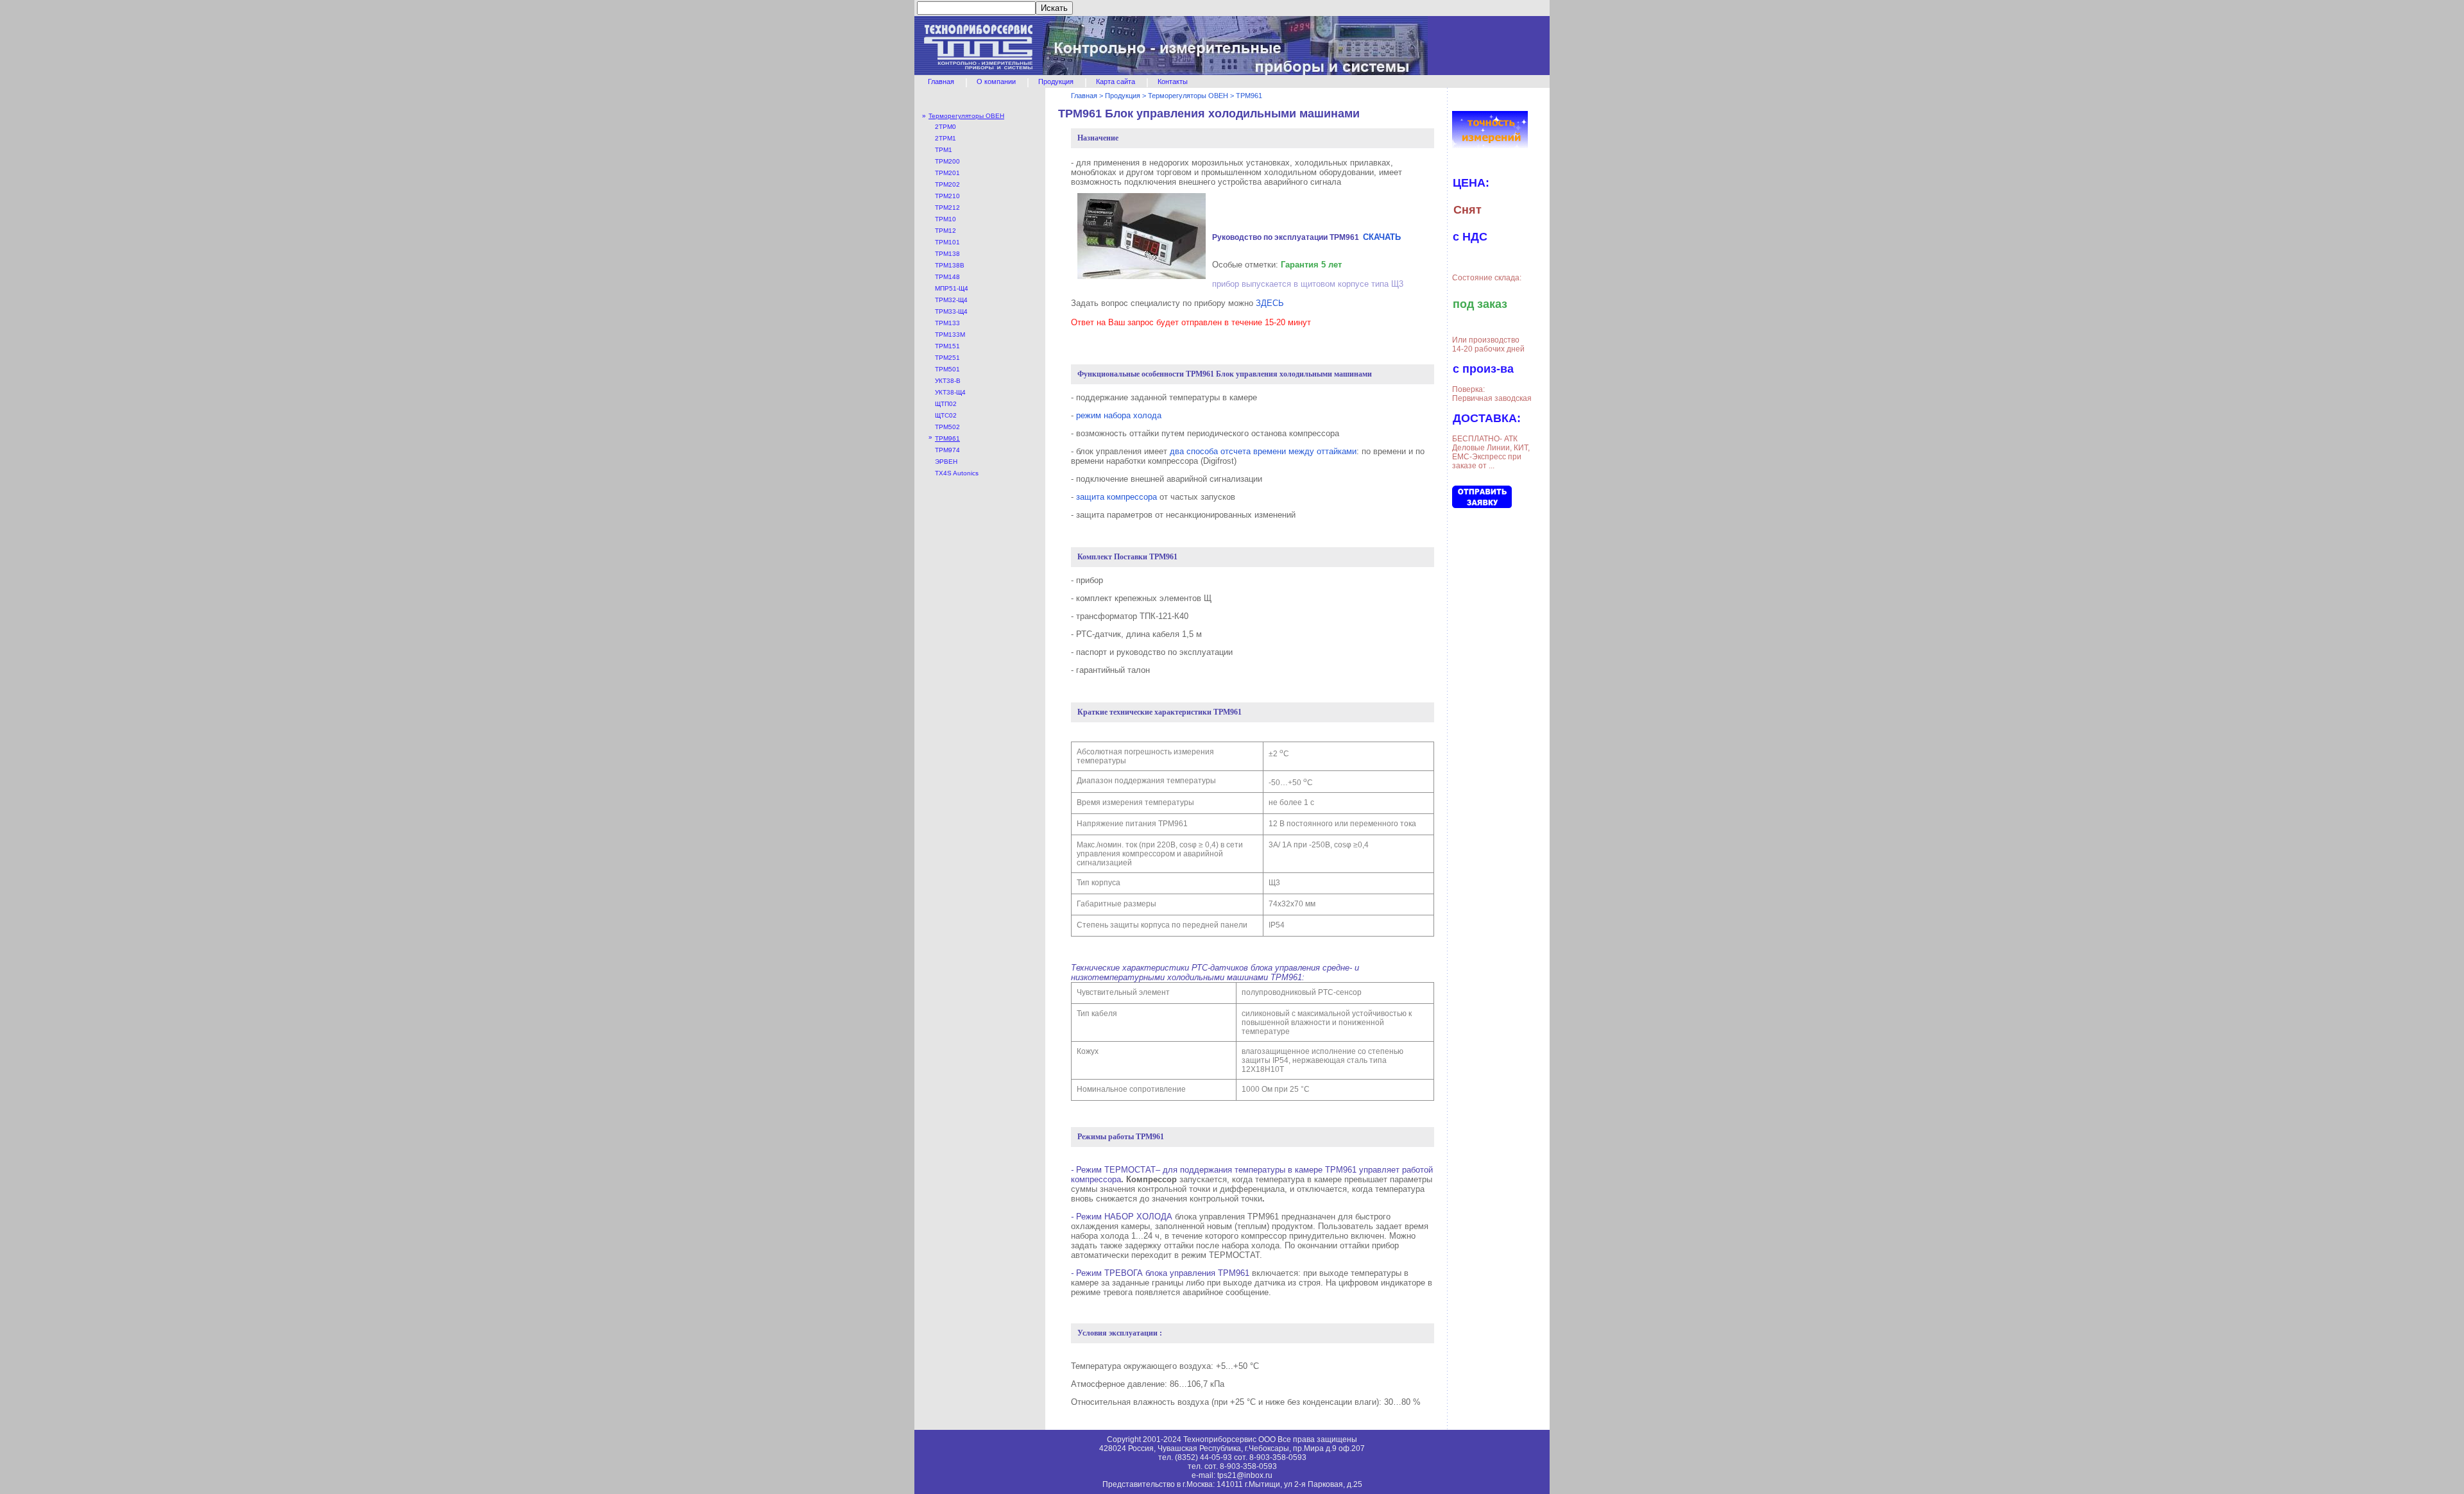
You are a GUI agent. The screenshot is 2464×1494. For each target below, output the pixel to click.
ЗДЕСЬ (1270, 303)
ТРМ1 (944, 150)
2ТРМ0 (945, 127)
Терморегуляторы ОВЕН (966, 116)
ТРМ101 (947, 242)
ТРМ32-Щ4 (951, 300)
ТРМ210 (947, 196)
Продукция (1056, 81)
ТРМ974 (947, 450)
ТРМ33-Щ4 (951, 311)
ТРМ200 (947, 161)
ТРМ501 (947, 369)
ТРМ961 (947, 438)
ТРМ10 (945, 219)
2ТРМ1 (945, 138)
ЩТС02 (946, 415)
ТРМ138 (947, 254)
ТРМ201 (947, 173)
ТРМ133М (950, 335)
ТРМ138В (950, 265)
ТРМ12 (945, 231)
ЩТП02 (946, 404)
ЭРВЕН (946, 462)
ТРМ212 (947, 208)
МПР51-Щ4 (952, 288)
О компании (996, 81)
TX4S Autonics (957, 473)
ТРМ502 (947, 427)
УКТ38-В (948, 381)
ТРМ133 (947, 323)
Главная (941, 81)
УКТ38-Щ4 (950, 392)
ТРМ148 (947, 277)
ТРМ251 (947, 358)
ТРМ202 (947, 184)
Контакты (1173, 81)
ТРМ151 (947, 346)
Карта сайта (1116, 81)
